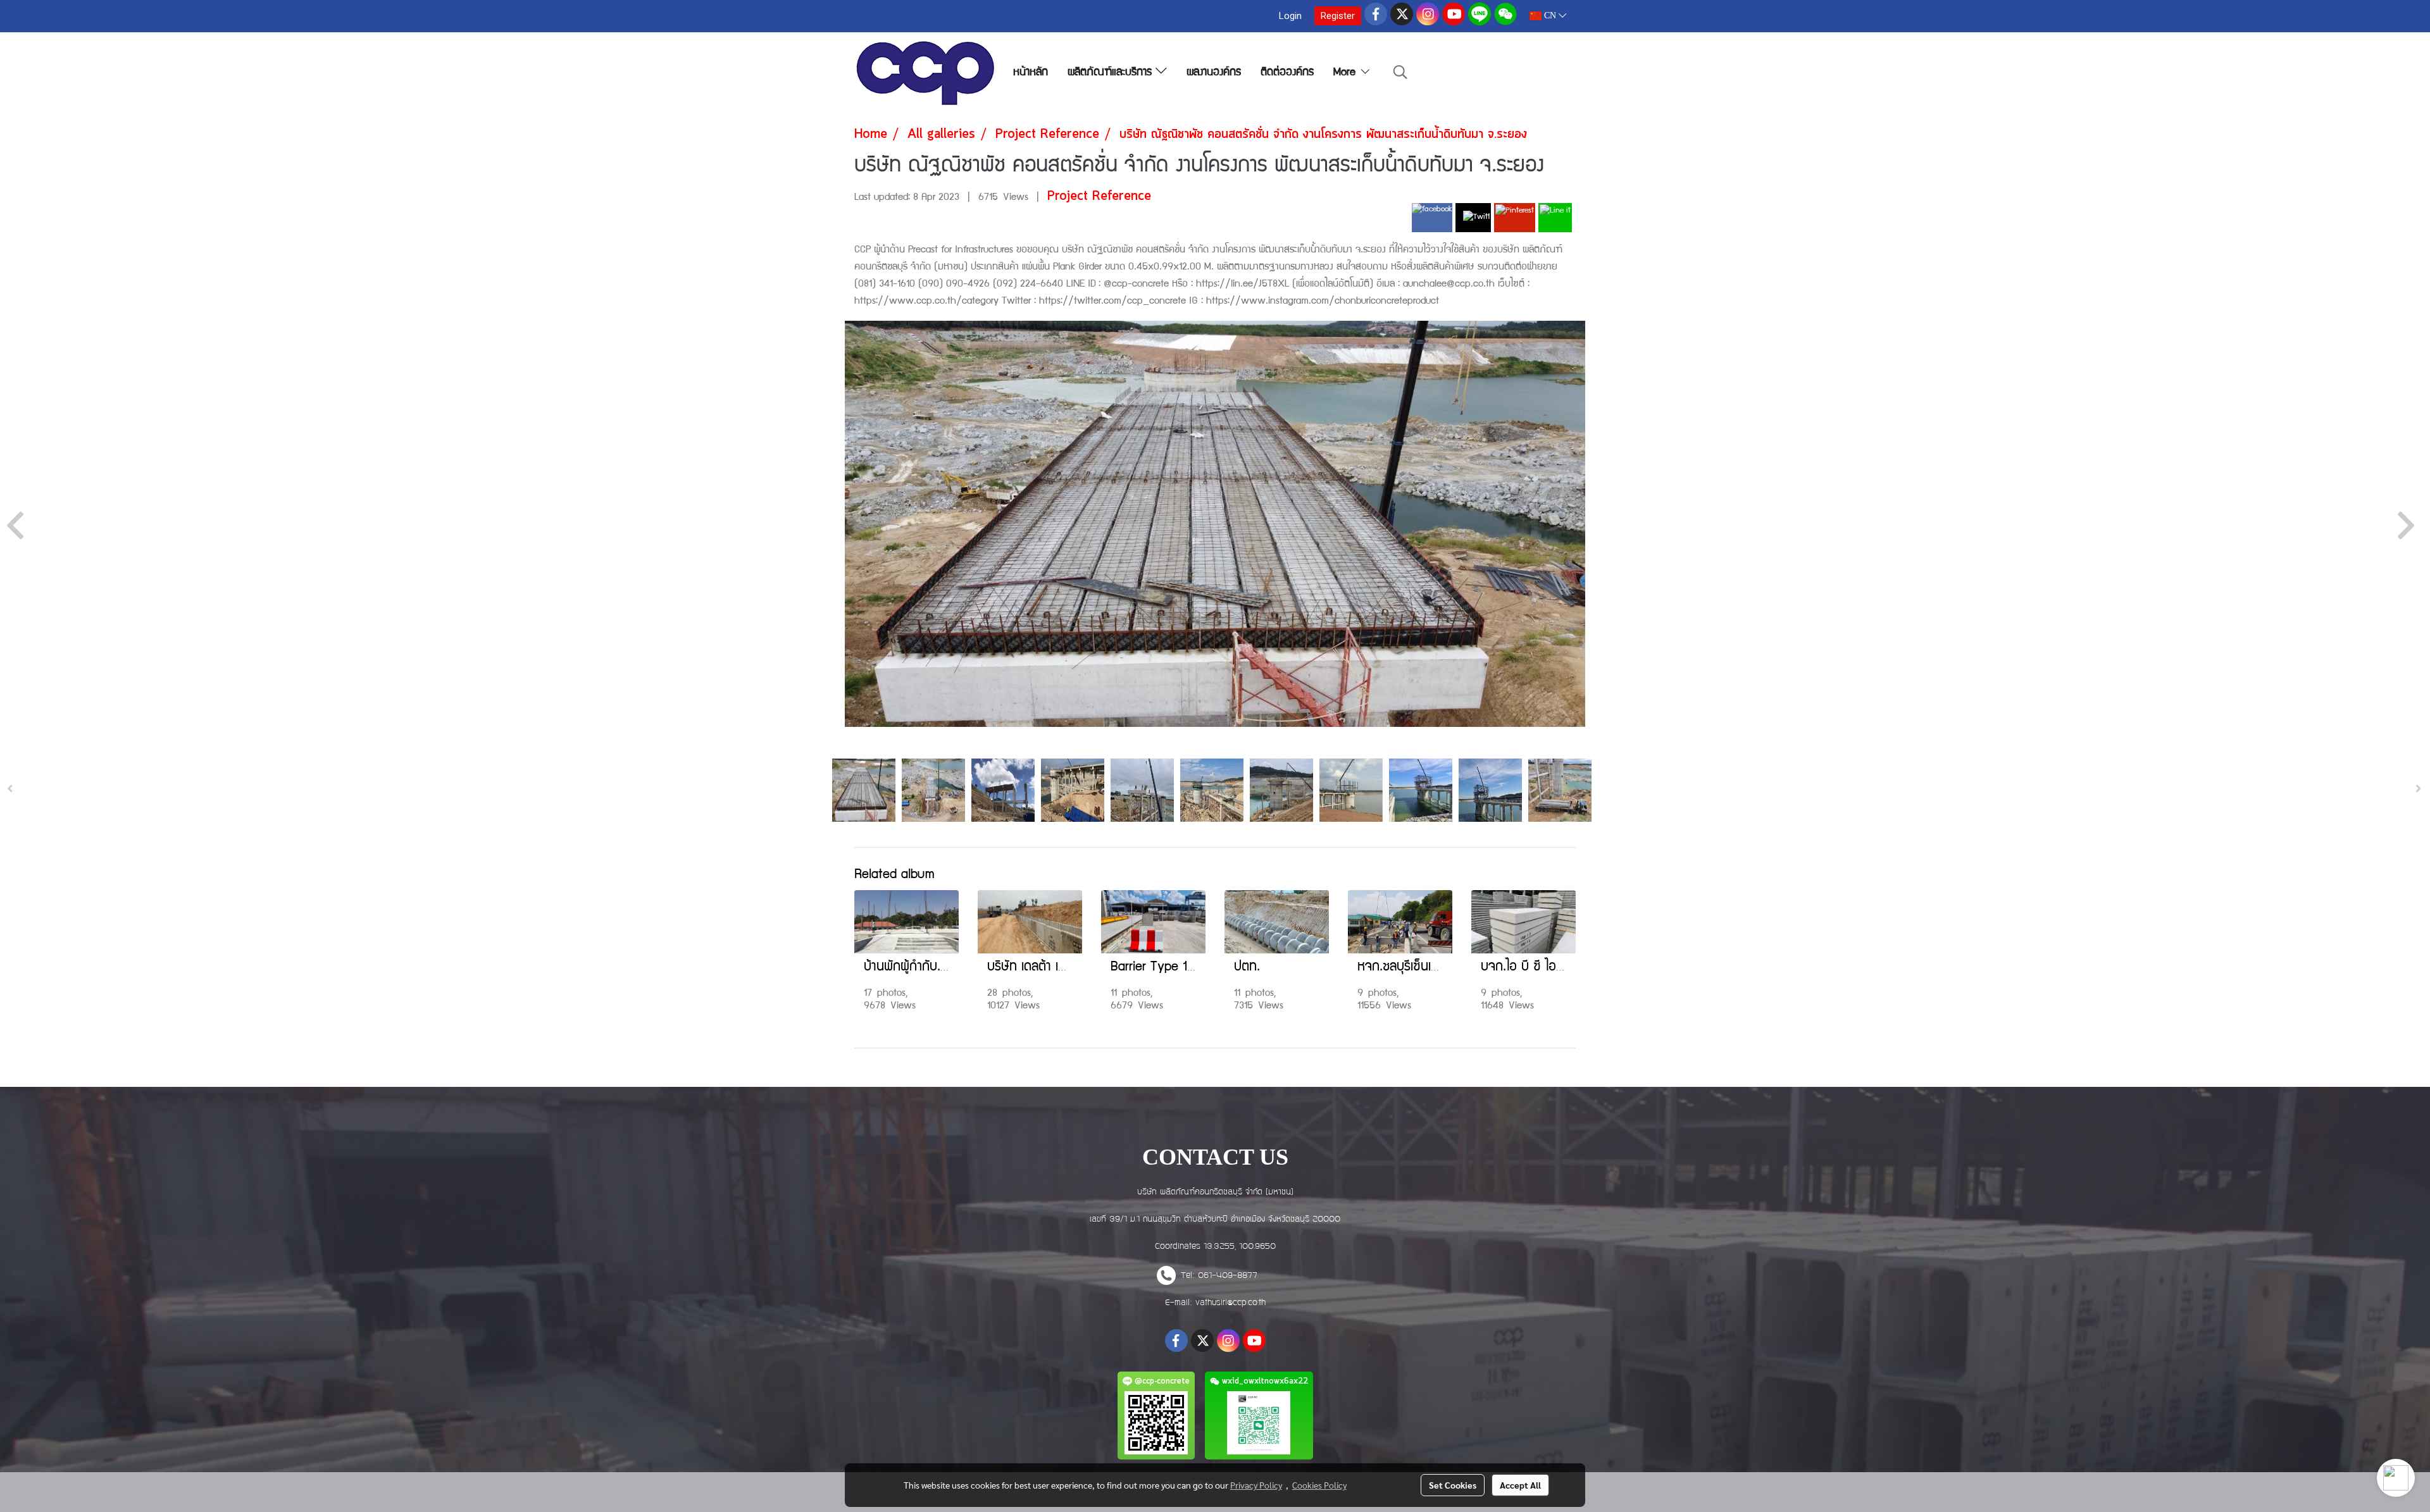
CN (1550, 15)
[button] (1400, 73)
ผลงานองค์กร (1214, 73)
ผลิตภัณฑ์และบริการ (1112, 73)
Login (1290, 16)
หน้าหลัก (1031, 73)
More (1346, 73)
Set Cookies (1453, 1485)
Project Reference (1099, 196)
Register (1338, 16)
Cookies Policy (1319, 1485)
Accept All (1520, 1485)
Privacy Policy (1256, 1485)
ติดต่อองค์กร (1287, 73)
